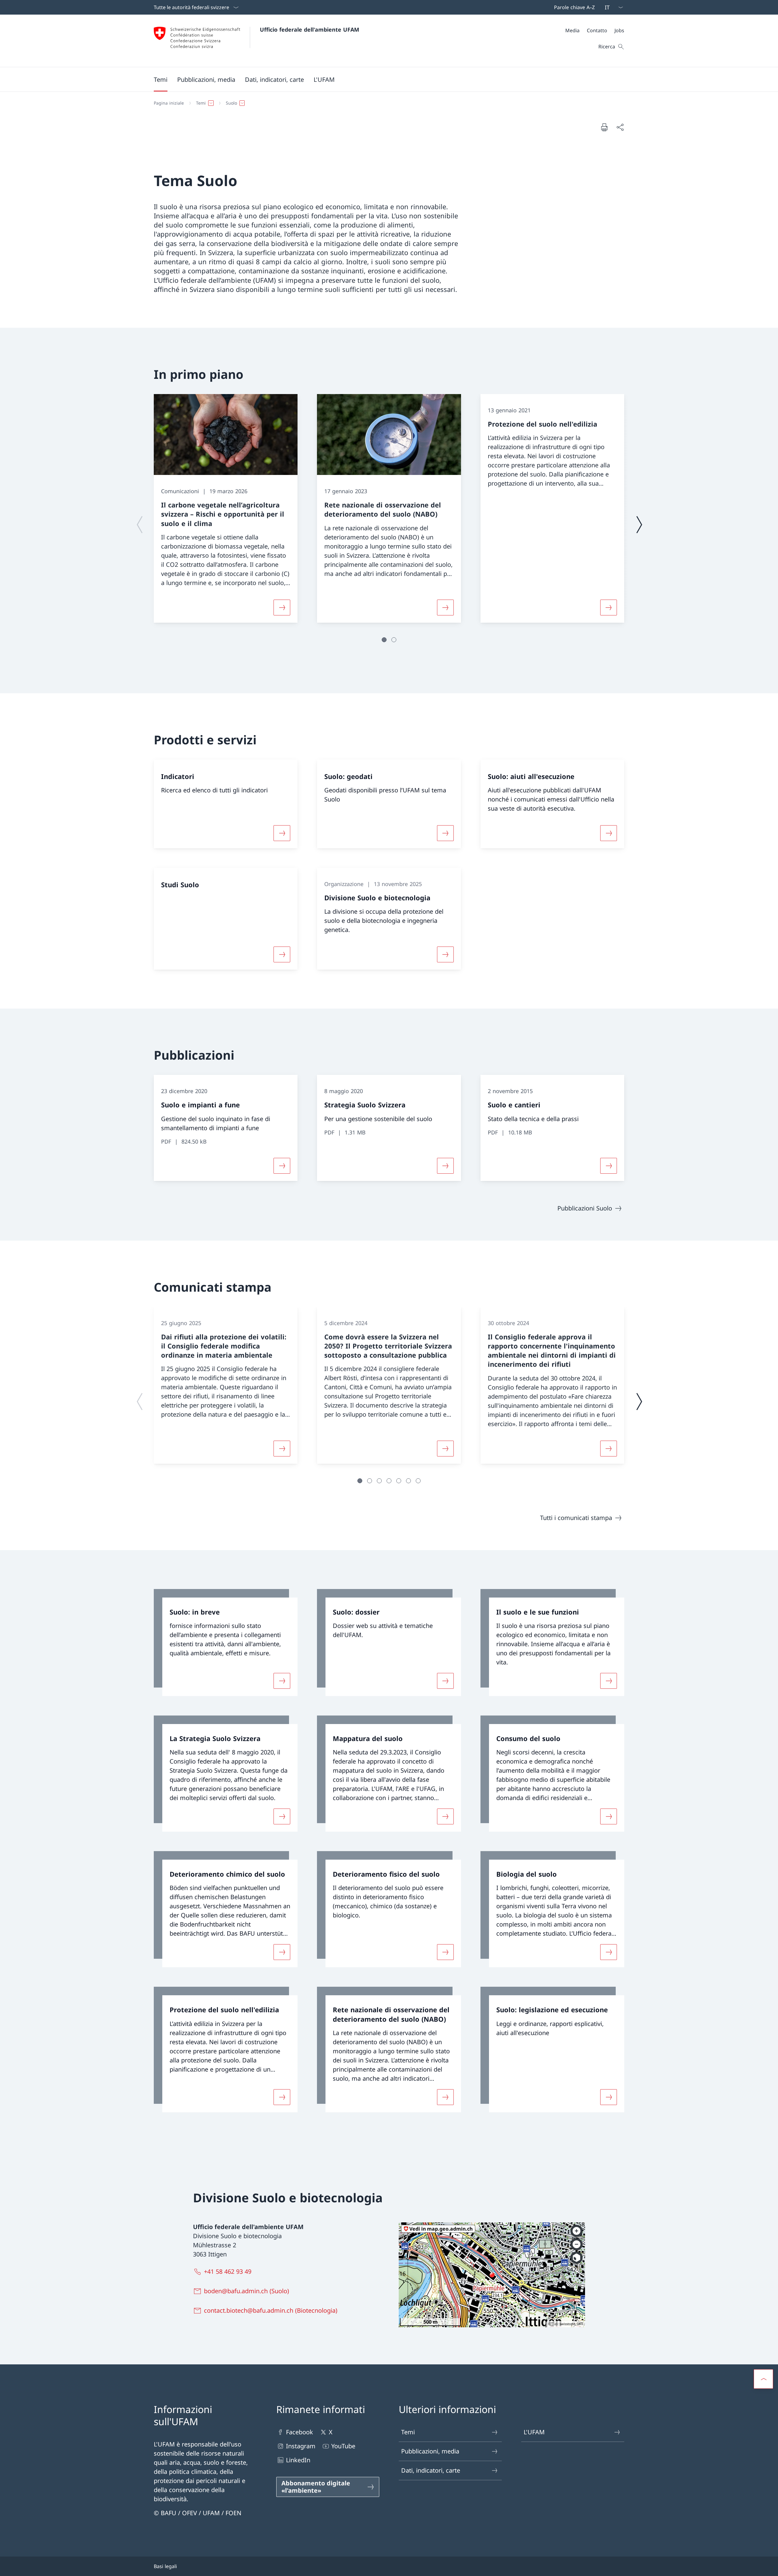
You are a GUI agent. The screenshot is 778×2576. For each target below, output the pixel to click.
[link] (226, 1643)
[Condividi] (620, 127)
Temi (408, 2432)
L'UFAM (534, 2432)
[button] (161, 79)
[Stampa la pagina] (604, 127)
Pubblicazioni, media (430, 2451)
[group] (226, 508)
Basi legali (165, 2566)
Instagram (301, 2446)
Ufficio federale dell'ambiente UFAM (310, 29)
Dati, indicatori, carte (431, 2470)
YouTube (343, 2446)
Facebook (299, 2432)
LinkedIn (298, 2460)
